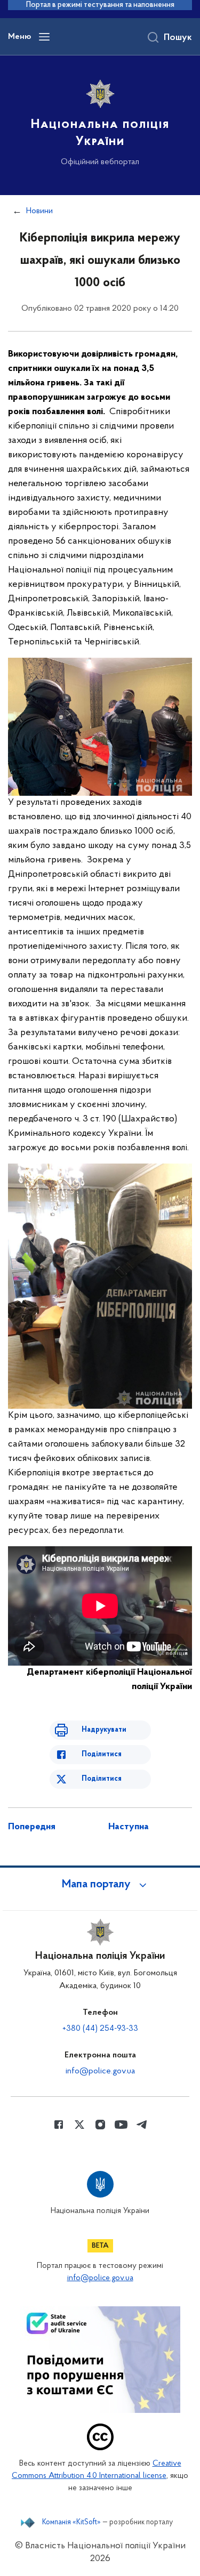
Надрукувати (104, 1730)
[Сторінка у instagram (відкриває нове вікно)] (100, 2125)
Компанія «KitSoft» (71, 2523)
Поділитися (102, 1754)
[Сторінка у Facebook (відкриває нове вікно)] (59, 2125)
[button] (100, 1885)
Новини (39, 211)
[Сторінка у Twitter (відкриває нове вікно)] (79, 2125)
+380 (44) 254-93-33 (100, 2029)
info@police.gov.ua (100, 2071)
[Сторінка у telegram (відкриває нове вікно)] (142, 2125)
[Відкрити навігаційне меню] (44, 37)
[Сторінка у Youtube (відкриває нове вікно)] (121, 2125)
